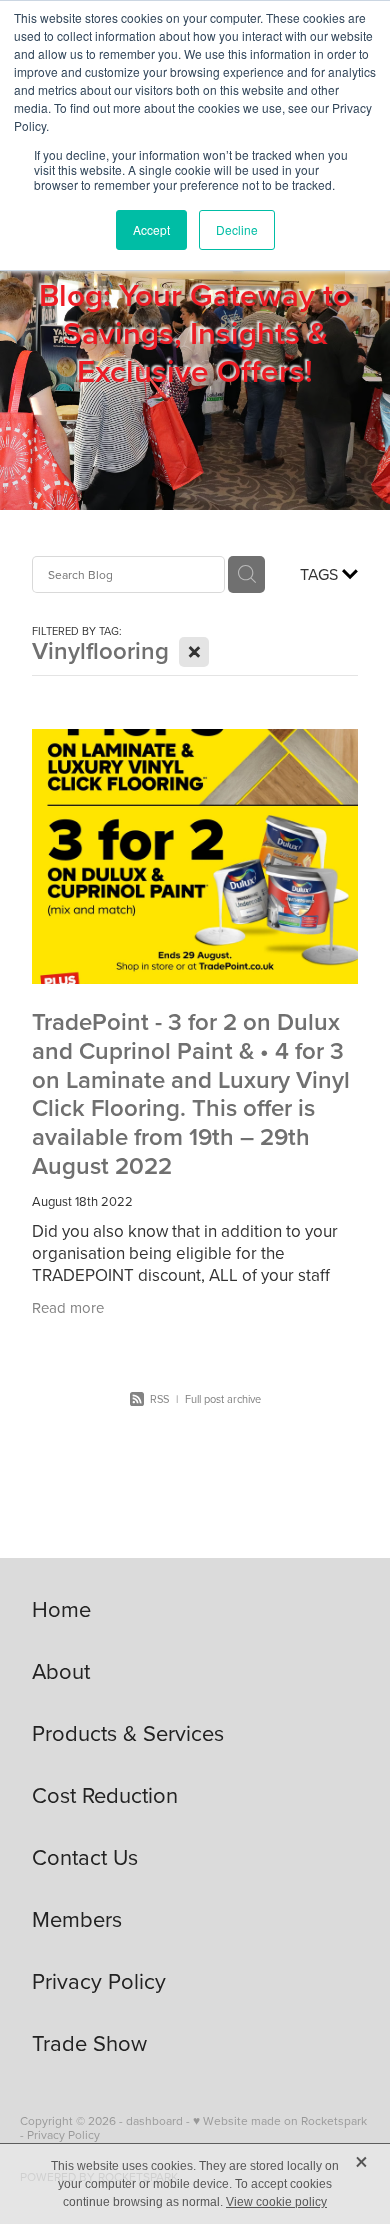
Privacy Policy (63, 2134)
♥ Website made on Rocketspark (280, 2120)
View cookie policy (276, 2202)
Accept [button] (151, 229)
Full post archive (223, 1399)
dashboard (154, 2120)
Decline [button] (237, 229)
